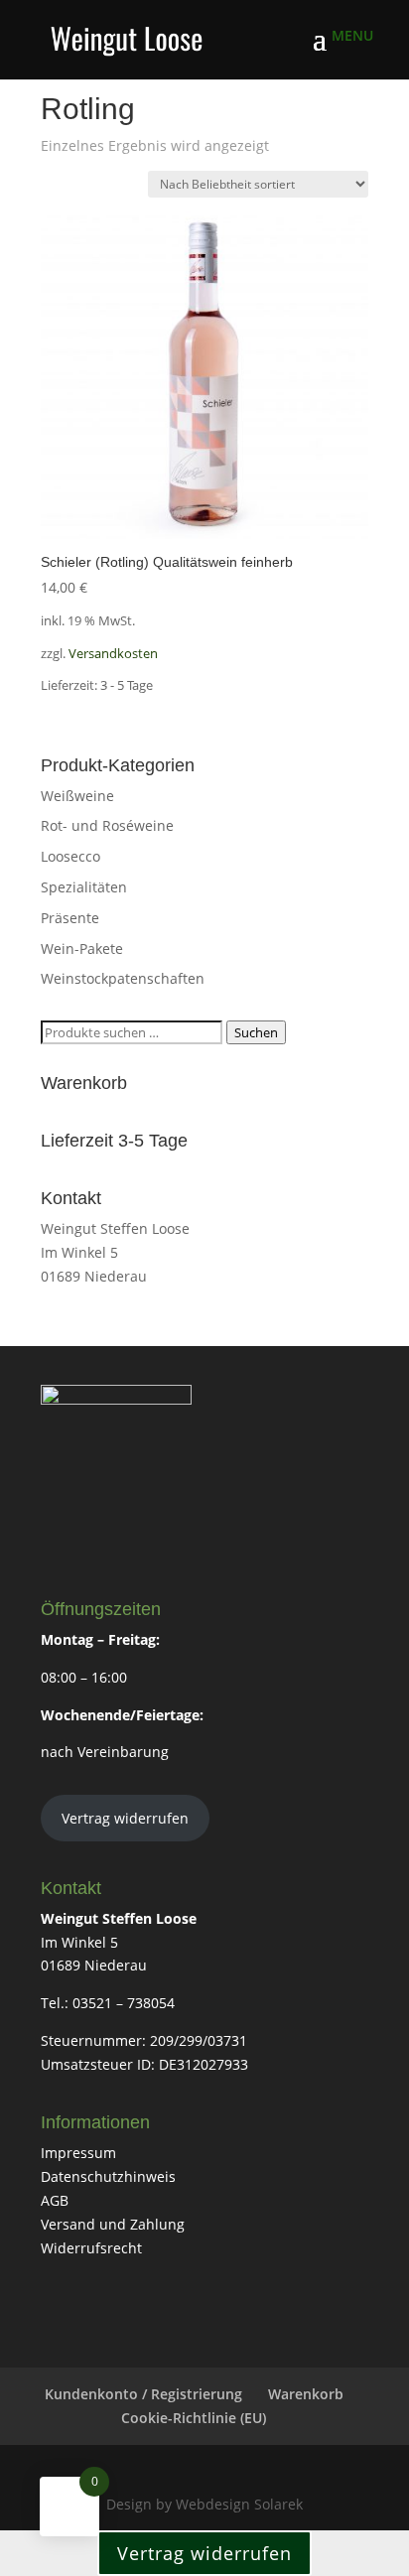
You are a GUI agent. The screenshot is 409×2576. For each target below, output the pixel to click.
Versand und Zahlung (113, 2224)
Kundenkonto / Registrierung (143, 2394)
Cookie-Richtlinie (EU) (194, 2418)
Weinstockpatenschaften (123, 978)
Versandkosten (113, 654)
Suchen (256, 1032)
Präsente (70, 918)
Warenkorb (306, 2394)
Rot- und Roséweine (107, 825)
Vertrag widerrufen (125, 1818)
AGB (55, 2200)
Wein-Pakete (82, 949)
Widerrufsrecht (91, 2248)
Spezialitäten (84, 887)
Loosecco (70, 856)
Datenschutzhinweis (108, 2176)
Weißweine (77, 796)
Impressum (78, 2153)
